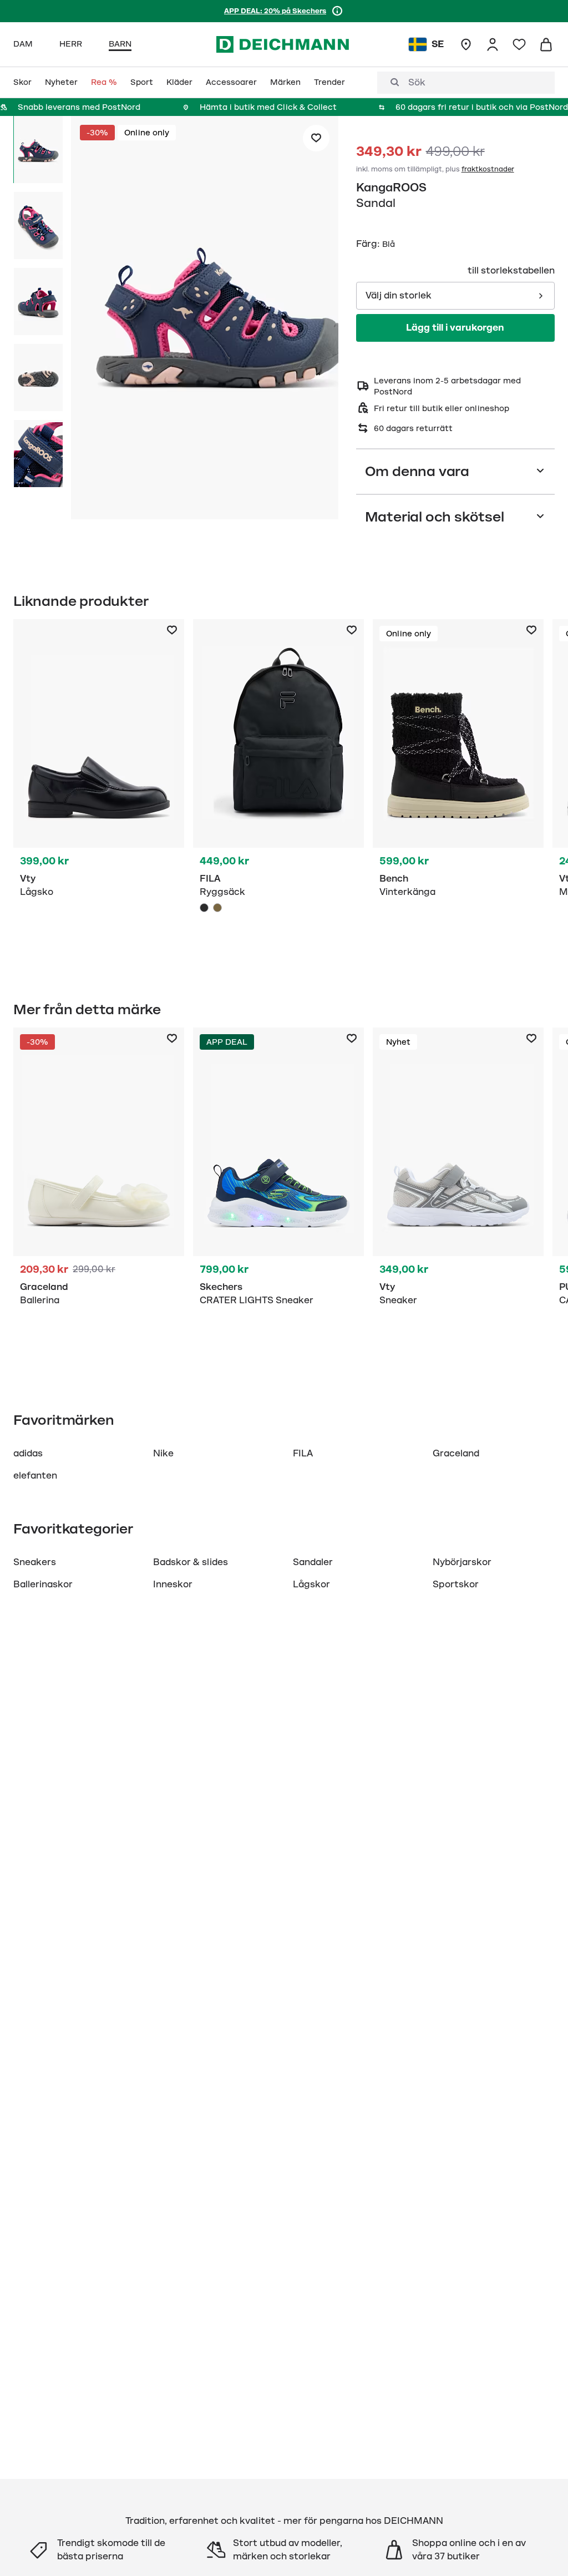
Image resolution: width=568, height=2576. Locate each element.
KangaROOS (391, 188)
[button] (205, 320)
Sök (417, 83)
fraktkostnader (488, 169)
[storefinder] (466, 44)
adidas (28, 1454)
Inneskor (173, 1585)
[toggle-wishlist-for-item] (316, 138)
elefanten (35, 1476)
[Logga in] (493, 44)
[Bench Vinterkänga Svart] (458, 788)
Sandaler (313, 1562)
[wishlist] (519, 44)
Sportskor (456, 1585)
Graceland (456, 1454)
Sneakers (35, 1562)
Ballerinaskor (43, 1585)
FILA (303, 1454)
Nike (163, 1454)
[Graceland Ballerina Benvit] (99, 1196)
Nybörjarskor (462, 1562)
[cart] (546, 44)
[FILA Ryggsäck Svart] (278, 788)
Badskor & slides (191, 1562)
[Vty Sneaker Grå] (458, 1196)
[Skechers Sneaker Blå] (278, 1196)
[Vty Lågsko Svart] (99, 788)
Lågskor (311, 1585)
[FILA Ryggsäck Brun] (217, 908)
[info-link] (337, 11)
